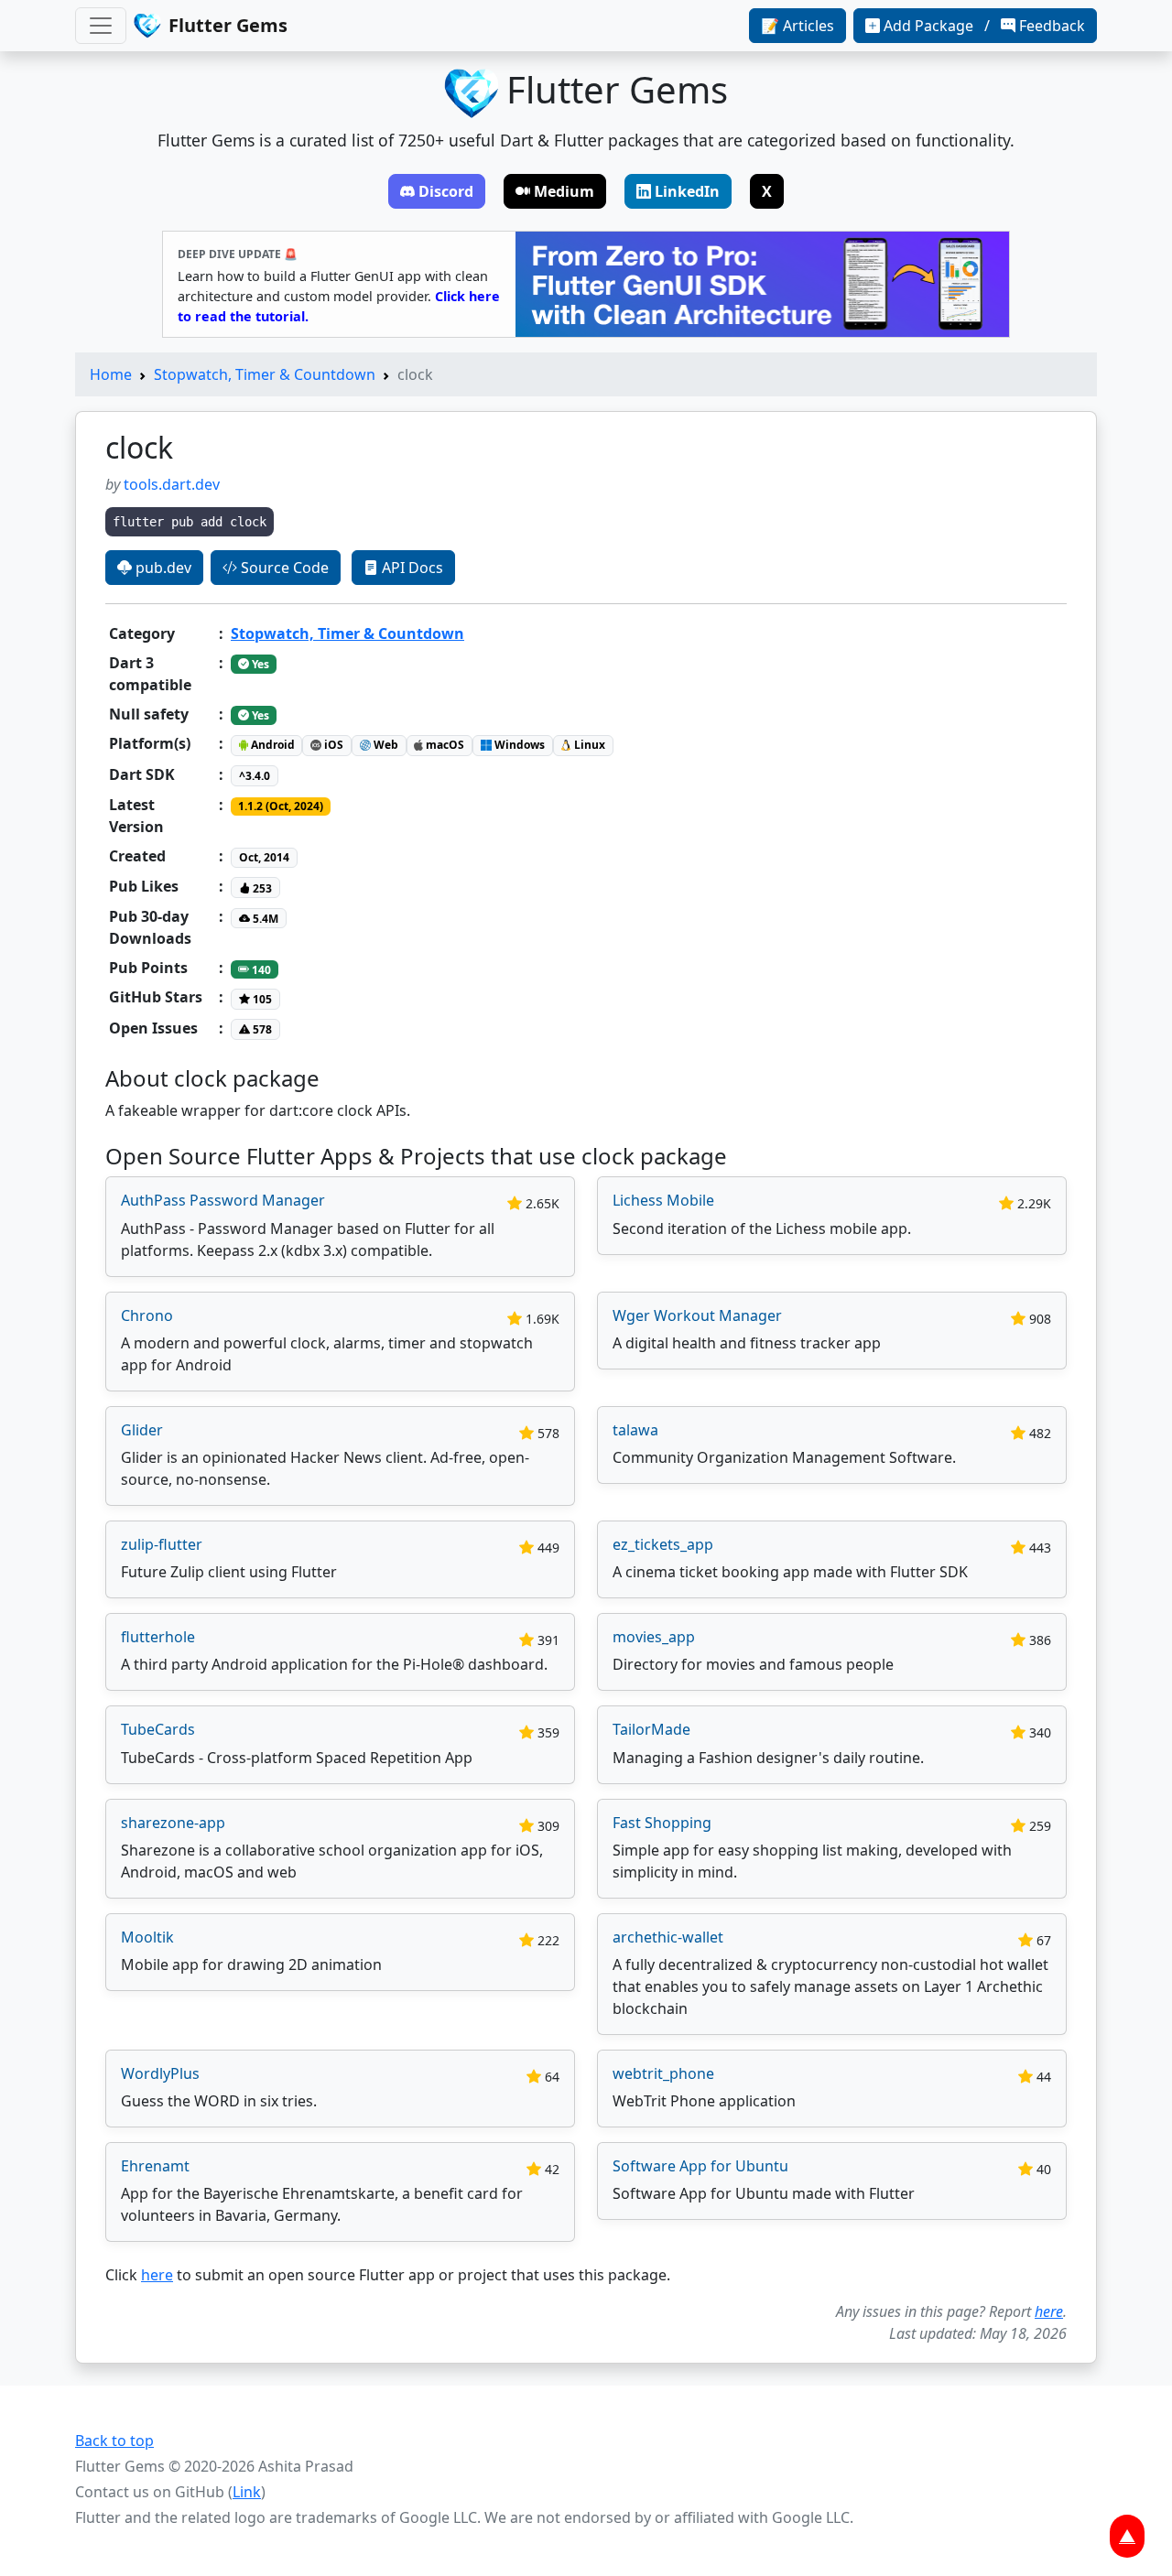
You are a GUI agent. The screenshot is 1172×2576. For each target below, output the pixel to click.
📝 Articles (798, 26)
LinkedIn (687, 191)
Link (247, 2492)
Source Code (283, 568)
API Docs (411, 568)
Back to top (114, 2441)
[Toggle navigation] (101, 26)
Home (111, 374)
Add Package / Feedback (984, 26)
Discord (446, 191)
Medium (564, 191)
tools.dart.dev (172, 484)
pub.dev (162, 568)
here (157, 2275)
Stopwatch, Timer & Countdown (265, 374)
